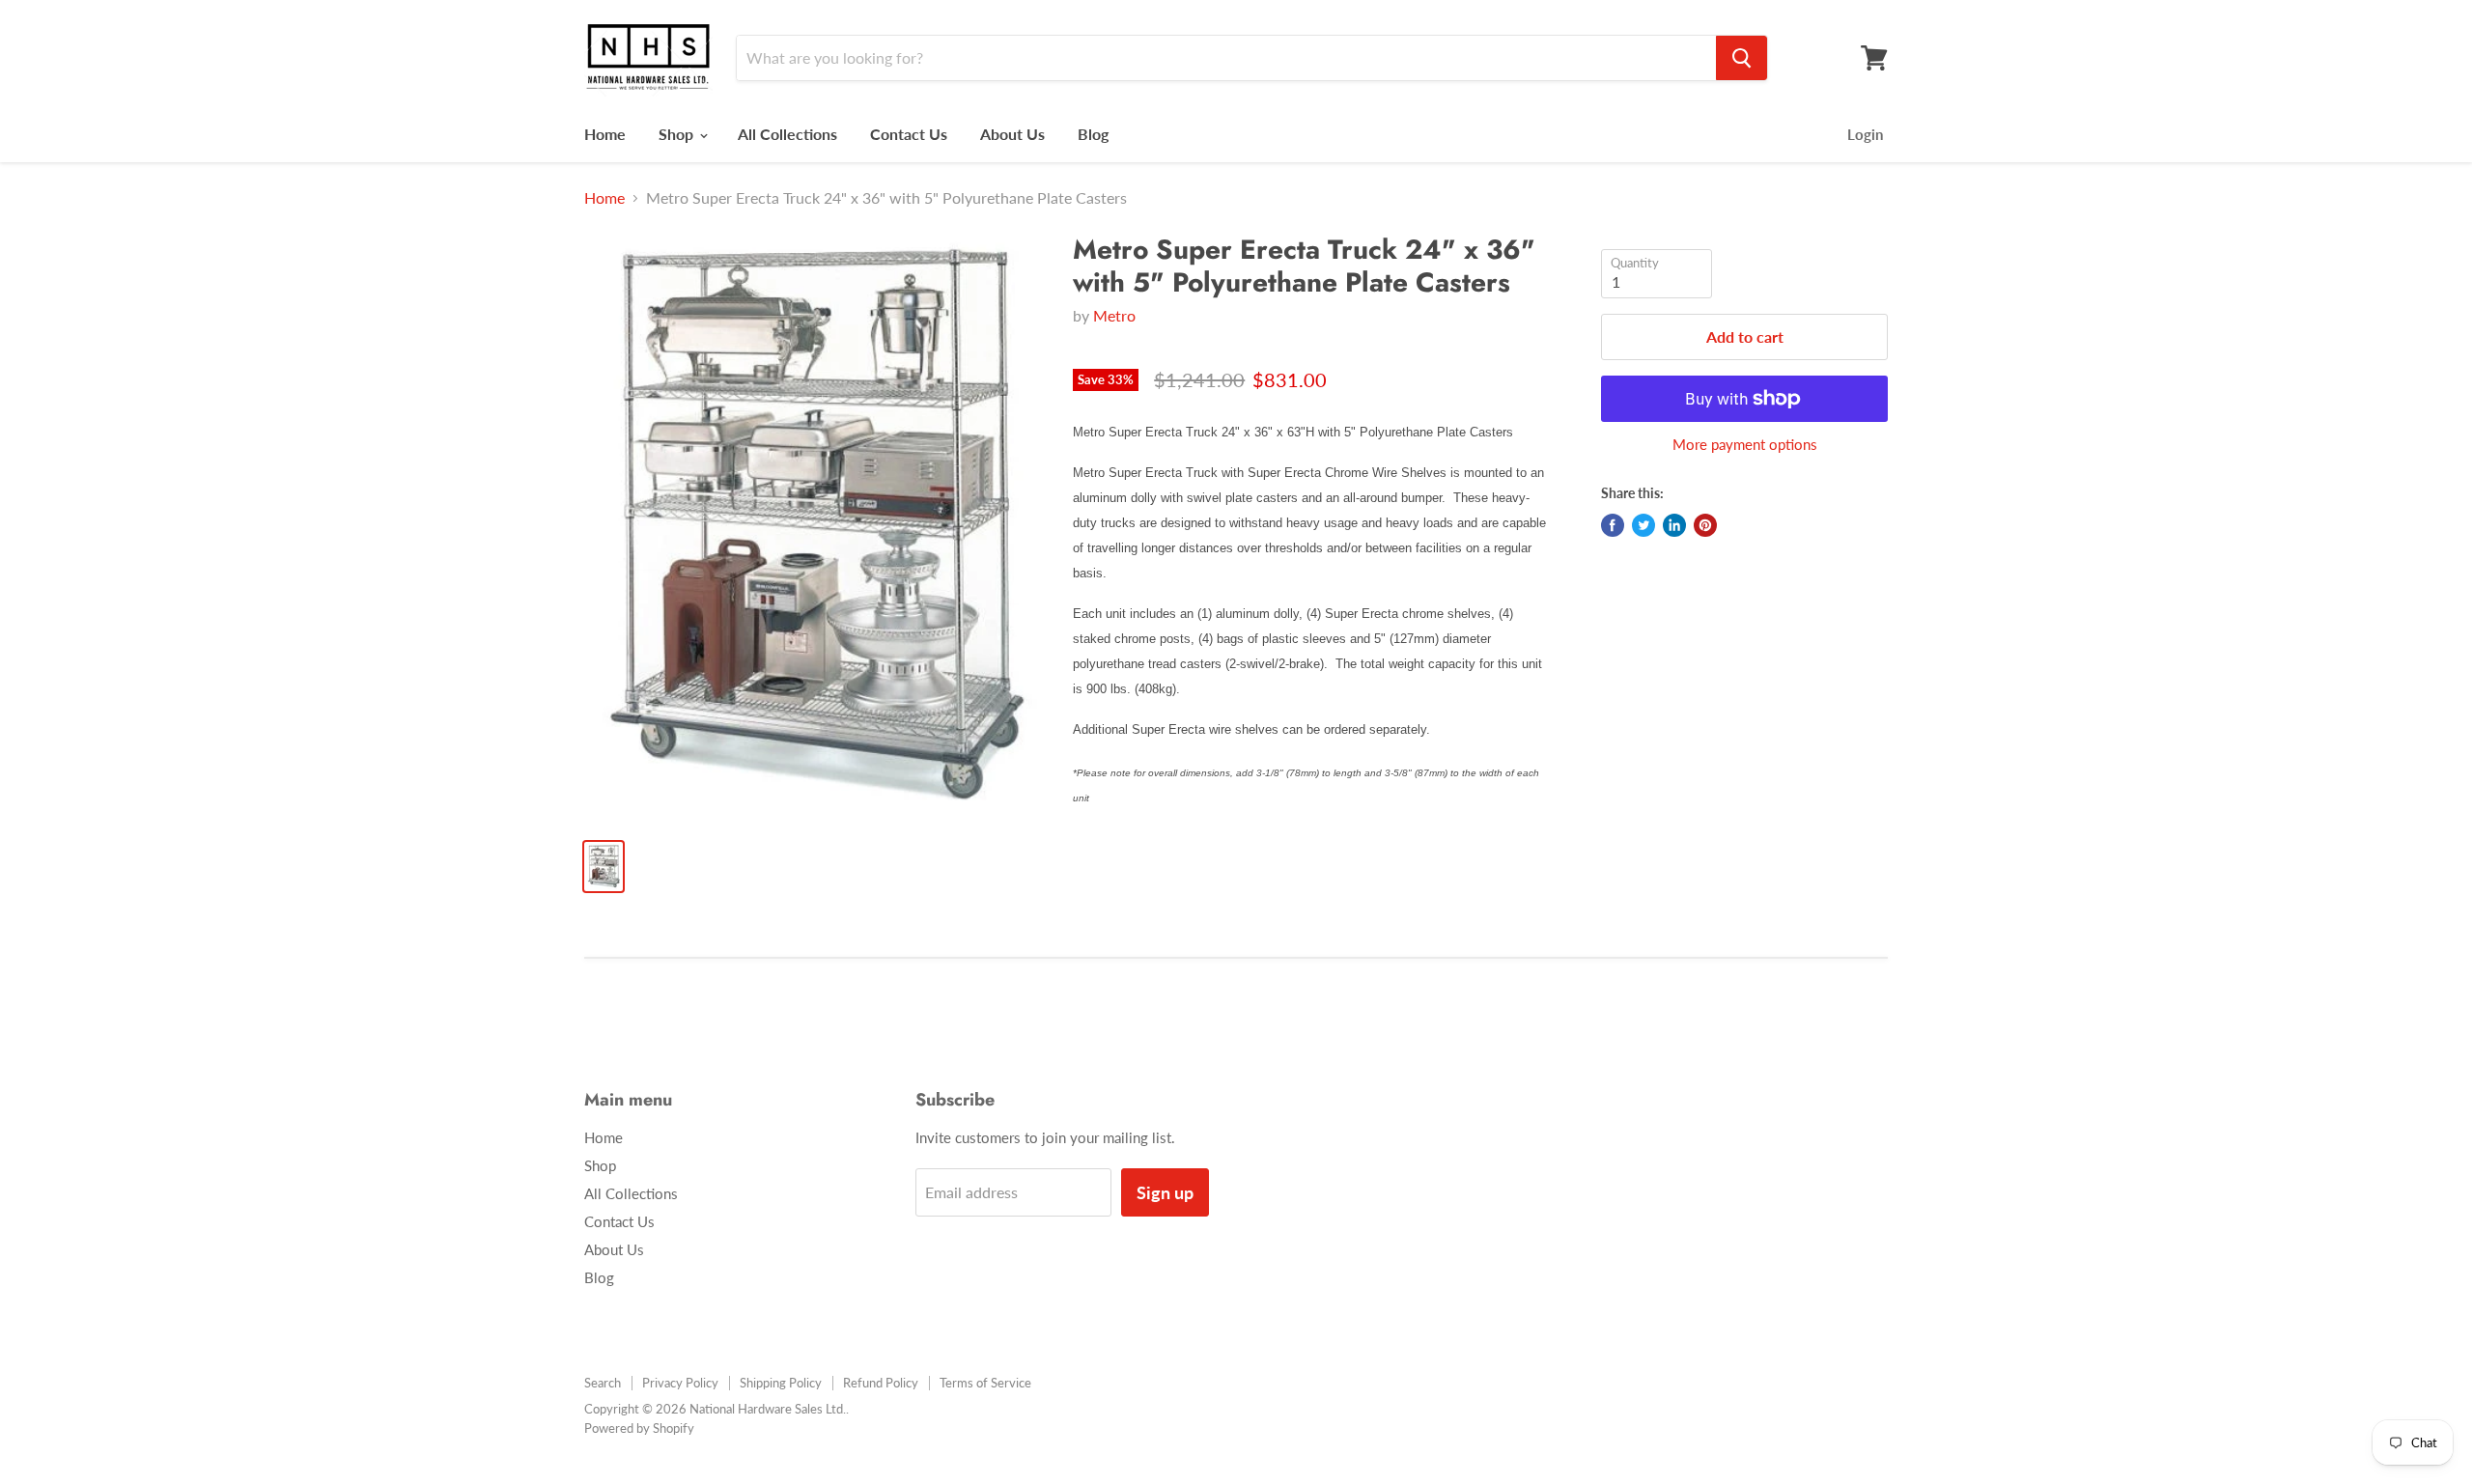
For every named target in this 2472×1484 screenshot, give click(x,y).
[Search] (1742, 58)
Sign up (1165, 1192)
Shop (678, 134)
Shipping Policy (781, 1383)
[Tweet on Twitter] (1643, 525)
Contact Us (909, 134)
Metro (1114, 315)
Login (1865, 134)
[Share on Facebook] (1613, 525)
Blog (1093, 134)
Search (603, 1383)
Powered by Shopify (639, 1428)
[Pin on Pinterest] (1705, 525)
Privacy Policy (680, 1383)
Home (605, 134)
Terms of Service (985, 1383)
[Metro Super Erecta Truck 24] (813, 528)
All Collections (787, 134)
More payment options (1745, 445)
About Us (1012, 134)
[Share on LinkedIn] (1674, 525)
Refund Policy (881, 1383)
